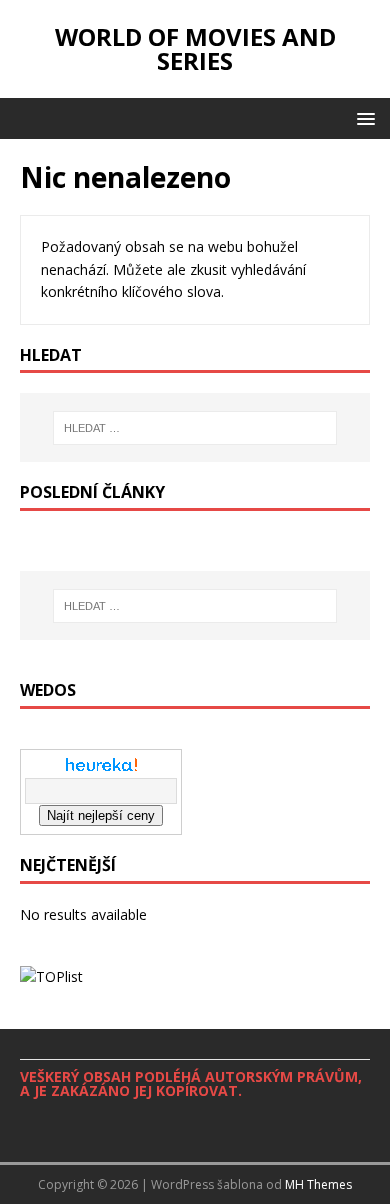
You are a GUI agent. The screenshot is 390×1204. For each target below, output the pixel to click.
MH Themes (318, 1184)
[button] (362, 117)
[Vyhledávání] (195, 428)
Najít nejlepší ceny (101, 815)
